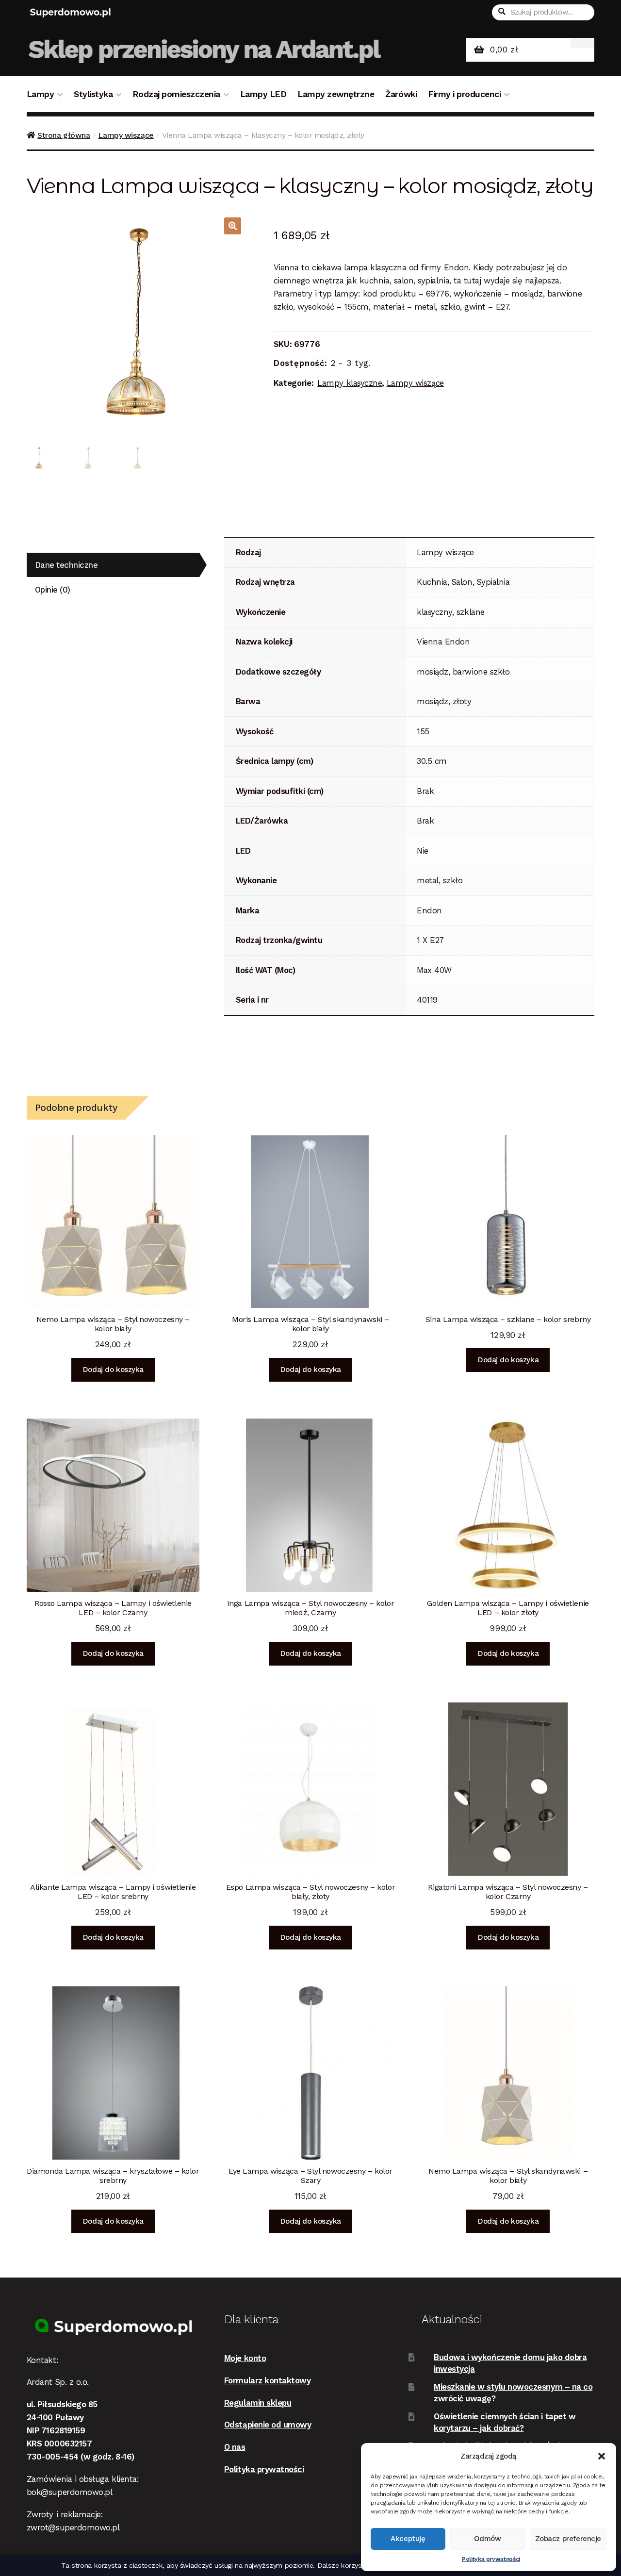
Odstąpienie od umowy (268, 2425)
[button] (602, 2456)
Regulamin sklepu (258, 2403)
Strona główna (64, 135)
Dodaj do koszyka (113, 1370)
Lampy (41, 94)
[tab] (113, 565)
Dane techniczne (66, 565)
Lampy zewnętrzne (336, 94)
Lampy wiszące (126, 135)
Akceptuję (408, 2539)
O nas (235, 2447)
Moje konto (245, 2358)
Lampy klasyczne (350, 383)
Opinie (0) (53, 590)
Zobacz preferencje (568, 2539)
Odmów (488, 2539)
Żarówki (401, 94)
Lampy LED (263, 94)
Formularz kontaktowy (268, 2380)
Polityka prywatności (491, 2559)
